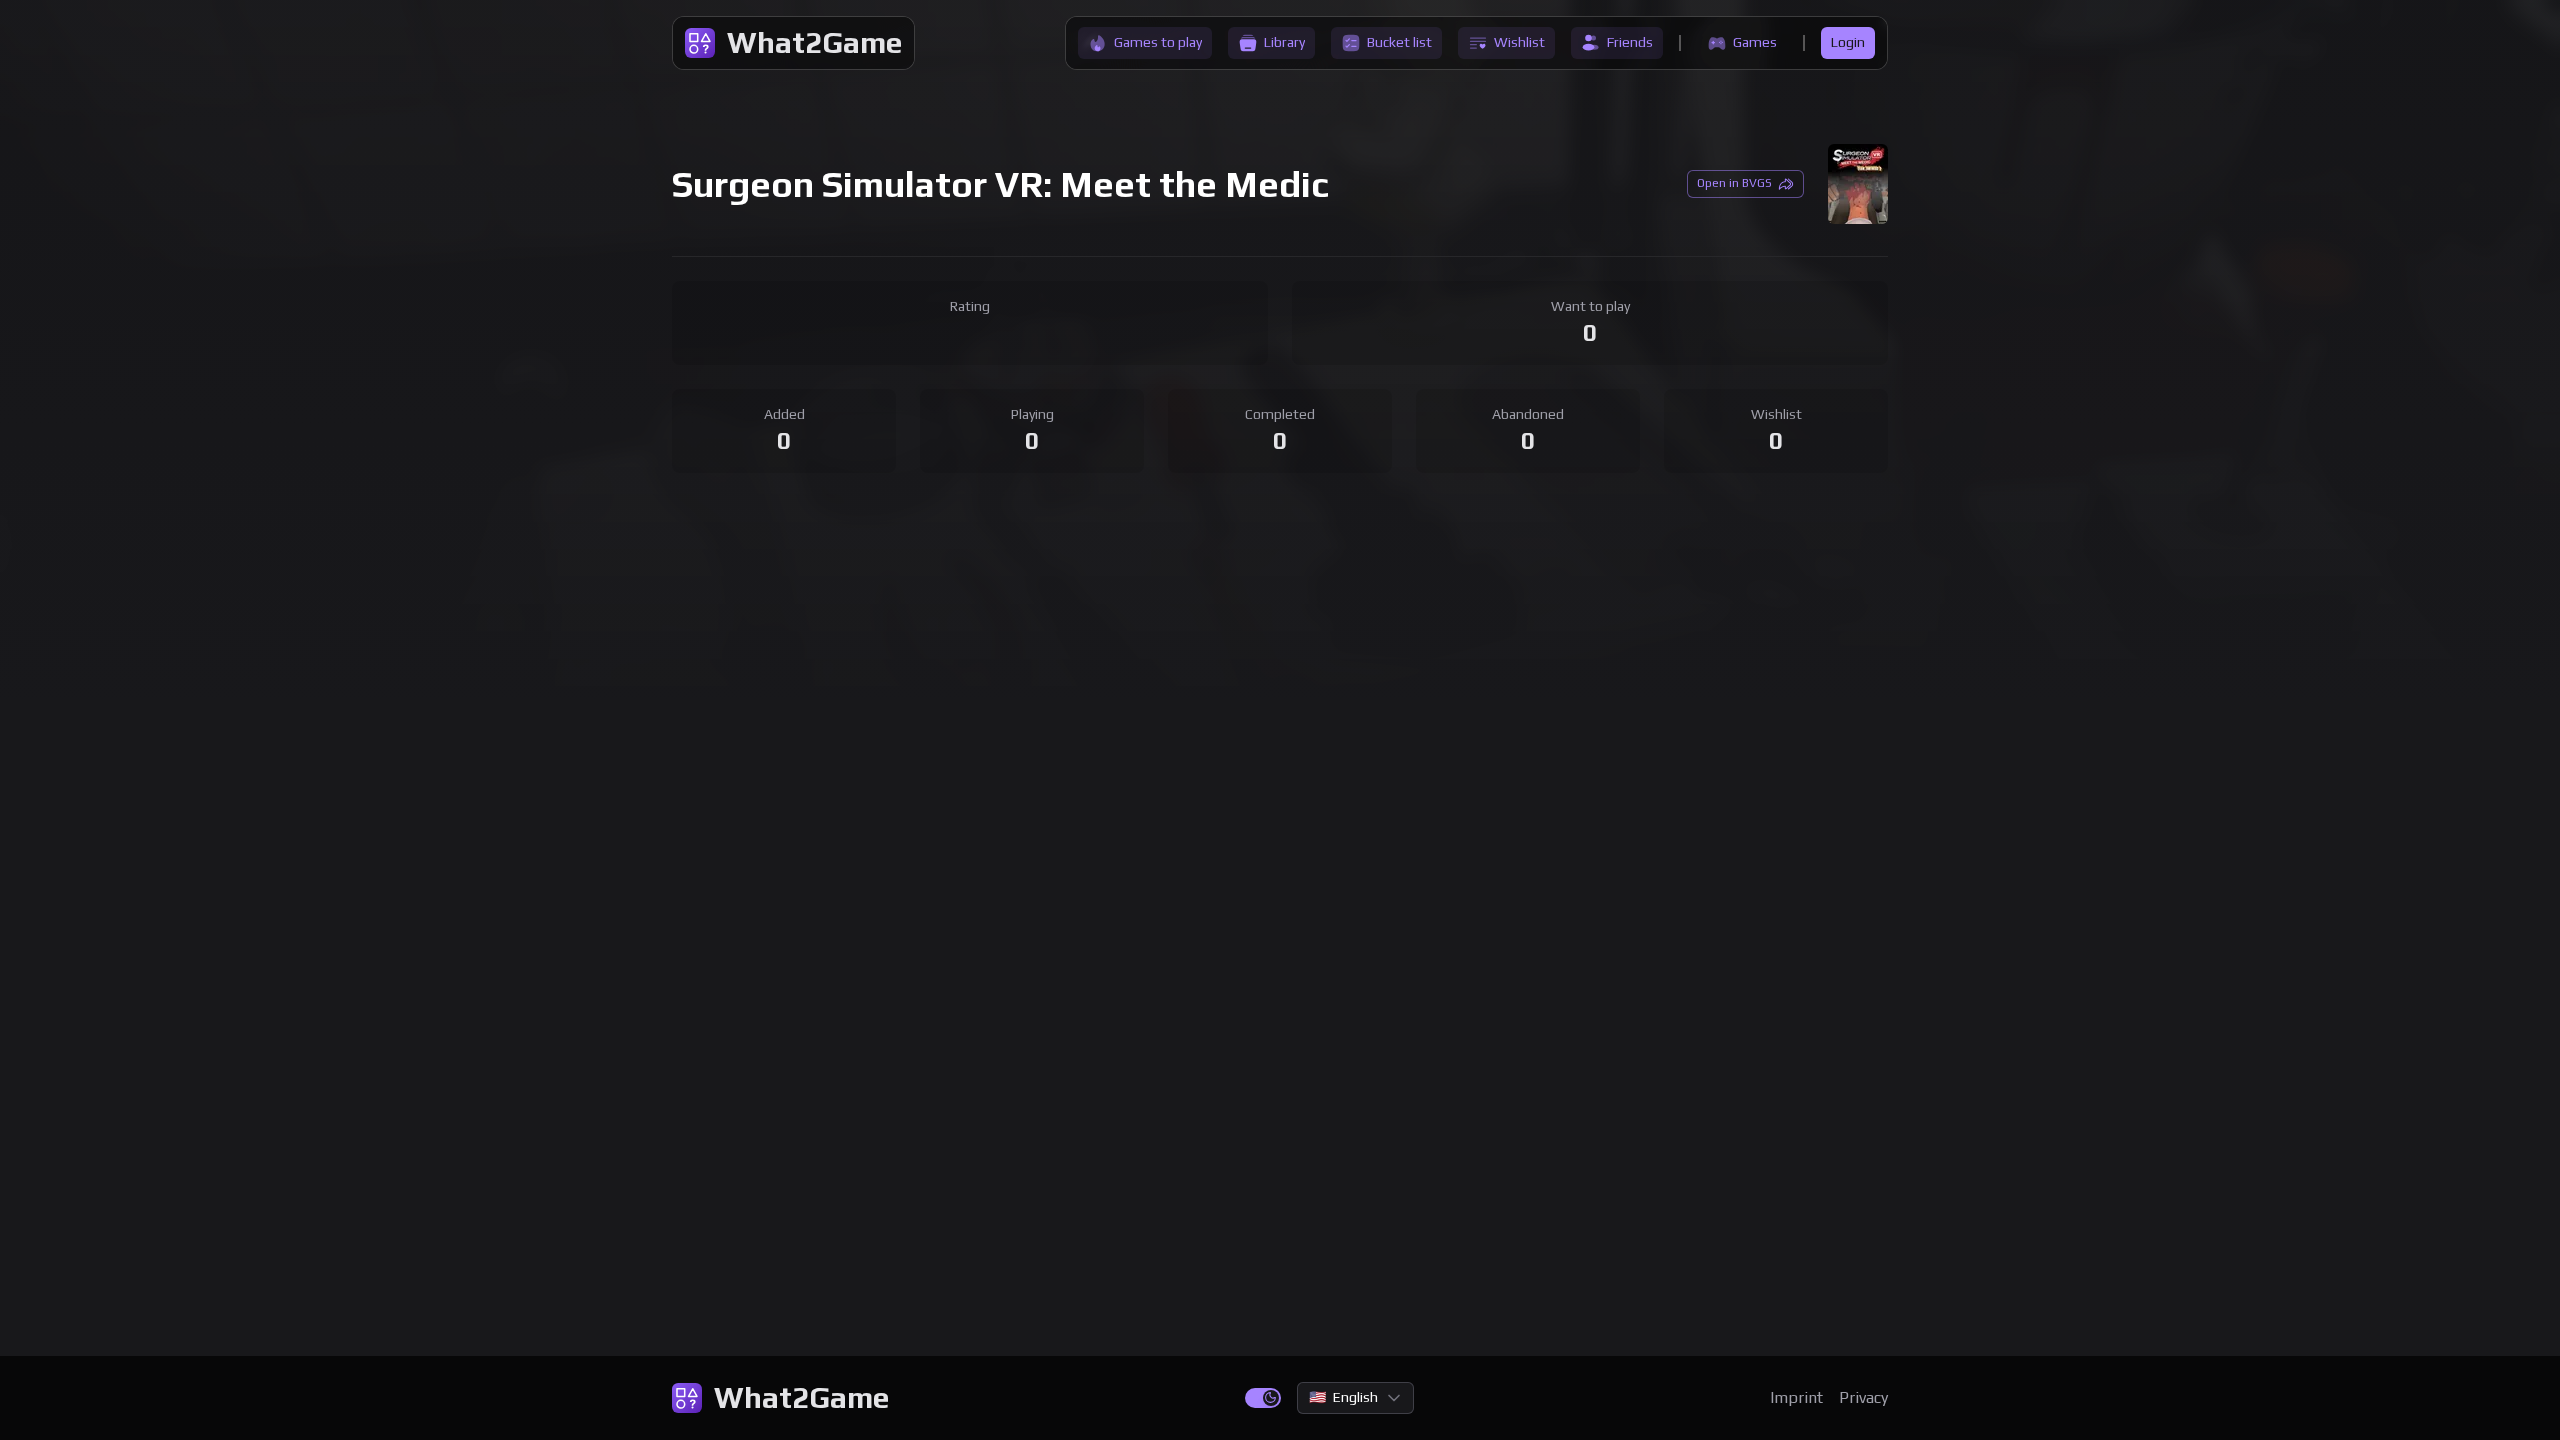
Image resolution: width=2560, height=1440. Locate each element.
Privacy (1863, 1397)
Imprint (1796, 1397)
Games (1755, 42)
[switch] (1263, 1398)
